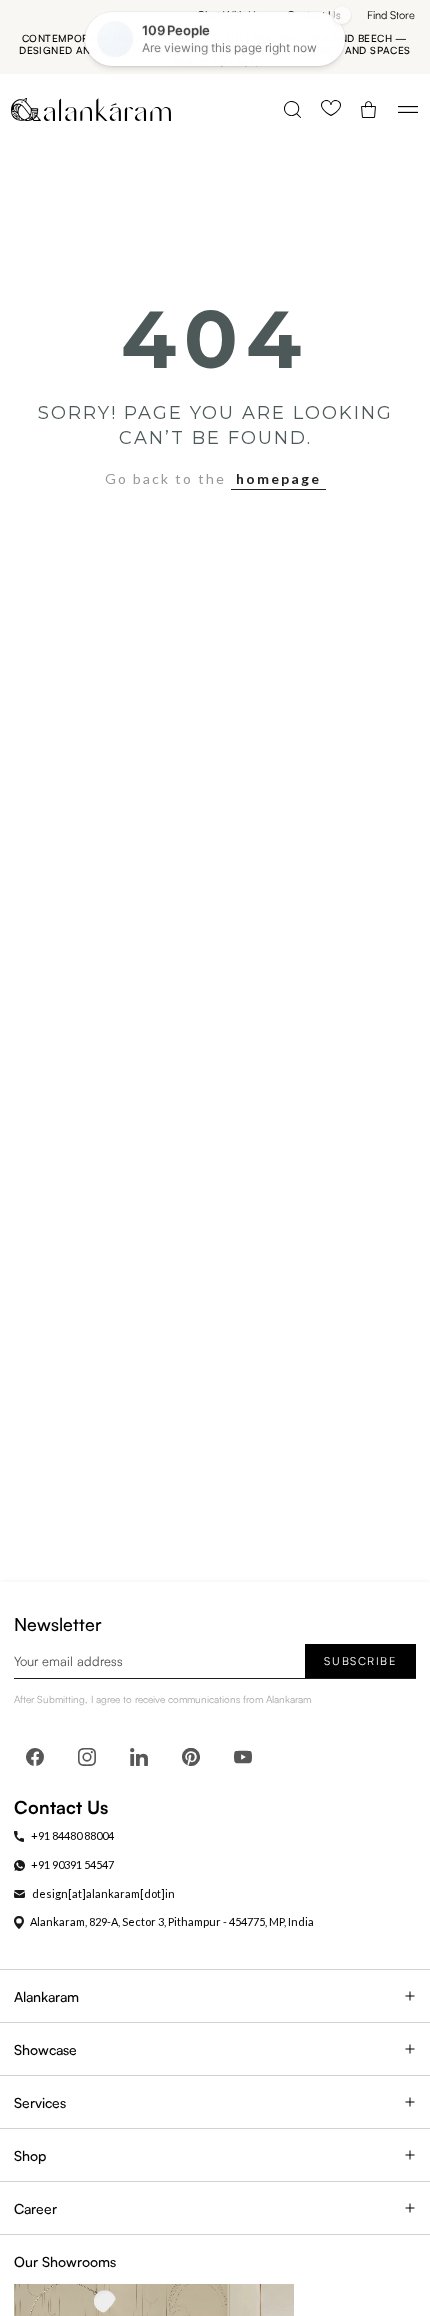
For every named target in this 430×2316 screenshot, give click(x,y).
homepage (278, 478)
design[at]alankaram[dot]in (103, 1893)
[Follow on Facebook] (35, 1757)
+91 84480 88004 (72, 1835)
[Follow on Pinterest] (191, 1757)
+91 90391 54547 (72, 1864)
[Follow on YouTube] (243, 1757)
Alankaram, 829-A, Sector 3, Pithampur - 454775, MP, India (172, 1921)
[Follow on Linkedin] (139, 1757)
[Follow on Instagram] (87, 1757)
